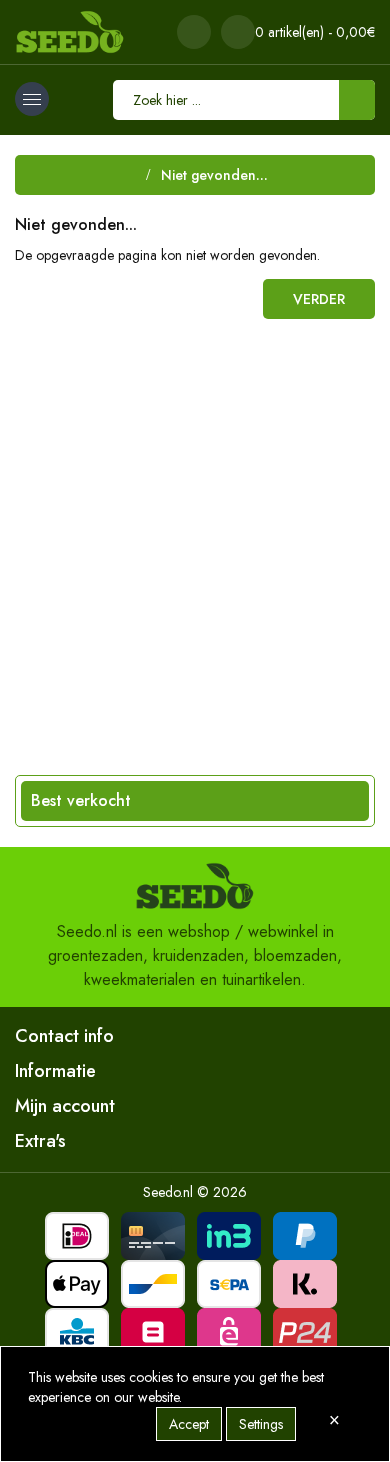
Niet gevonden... (214, 175)
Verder (319, 299)
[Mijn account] (194, 32)
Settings (261, 1424)
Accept (189, 1424)
